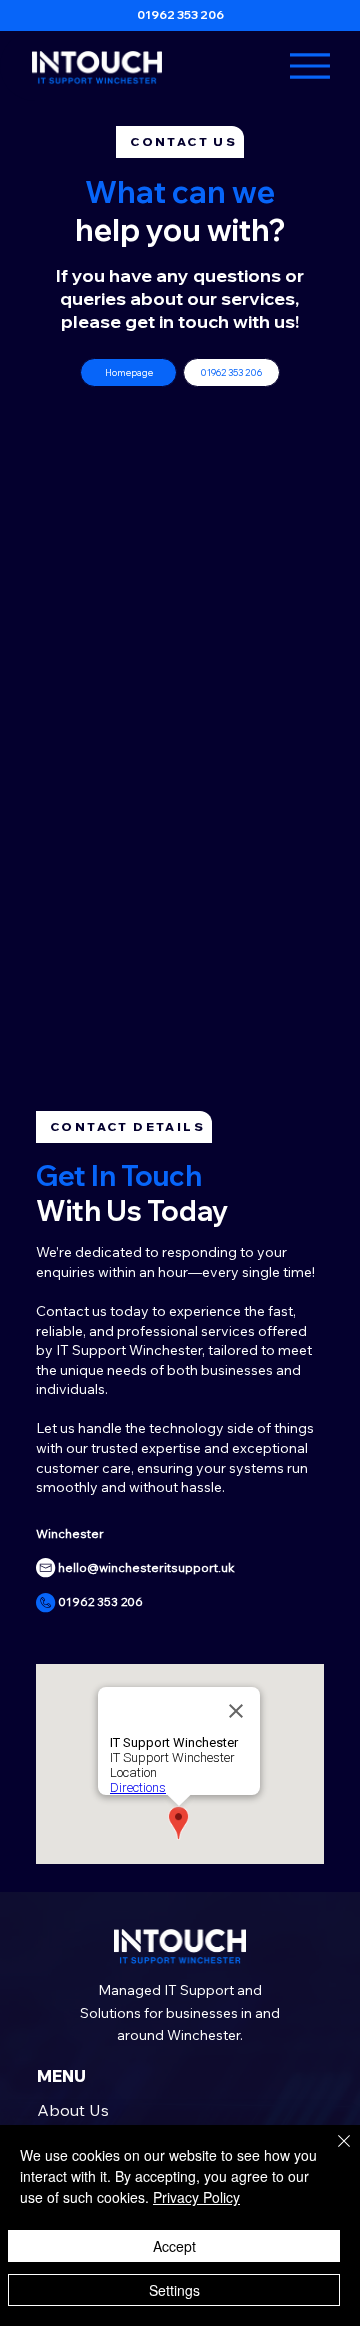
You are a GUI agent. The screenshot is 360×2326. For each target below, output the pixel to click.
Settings (174, 2290)
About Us (73, 2110)
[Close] (332, 2153)
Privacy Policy (196, 2197)
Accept (174, 2246)
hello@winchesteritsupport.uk (146, 1567)
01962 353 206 (180, 14)
